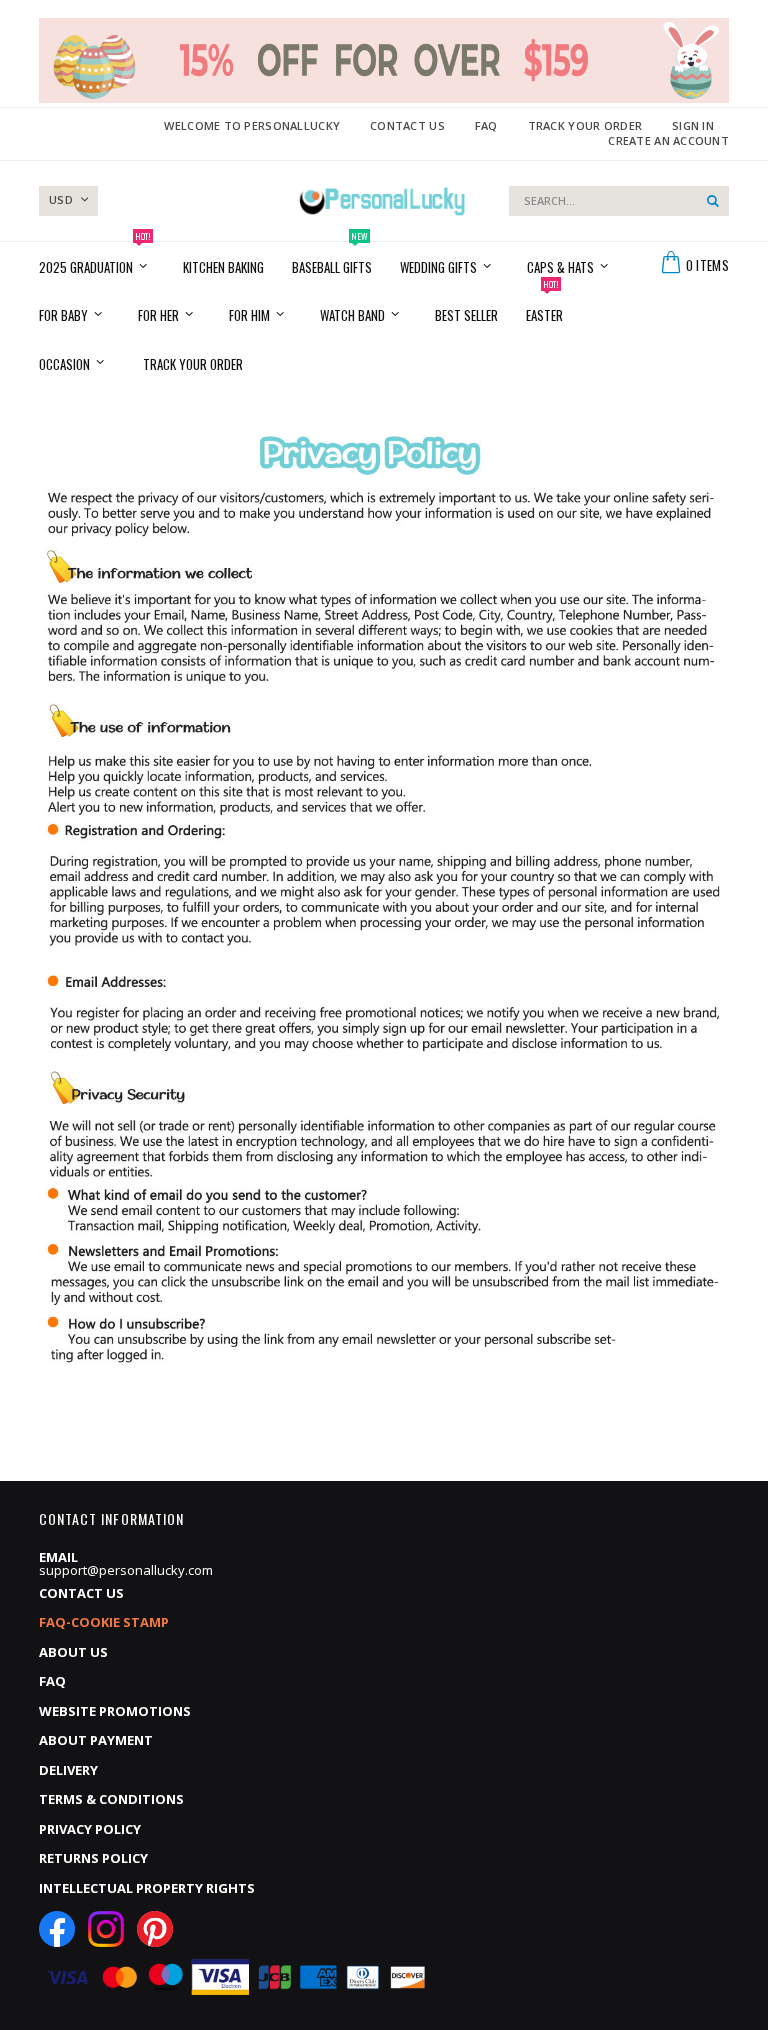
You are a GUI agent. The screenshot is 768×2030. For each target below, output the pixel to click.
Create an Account (668, 140)
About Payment (96, 1740)
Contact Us (407, 125)
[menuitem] (193, 362)
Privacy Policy (90, 1829)
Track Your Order (585, 125)
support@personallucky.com (126, 1570)
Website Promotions (115, 1711)
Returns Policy (93, 1858)
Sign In (693, 125)
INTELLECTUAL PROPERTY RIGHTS (147, 1888)
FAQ (486, 125)
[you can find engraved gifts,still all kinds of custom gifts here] (383, 201)
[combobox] (619, 201)
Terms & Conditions (111, 1799)
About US (73, 1652)
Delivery (68, 1770)
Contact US (81, 1593)
